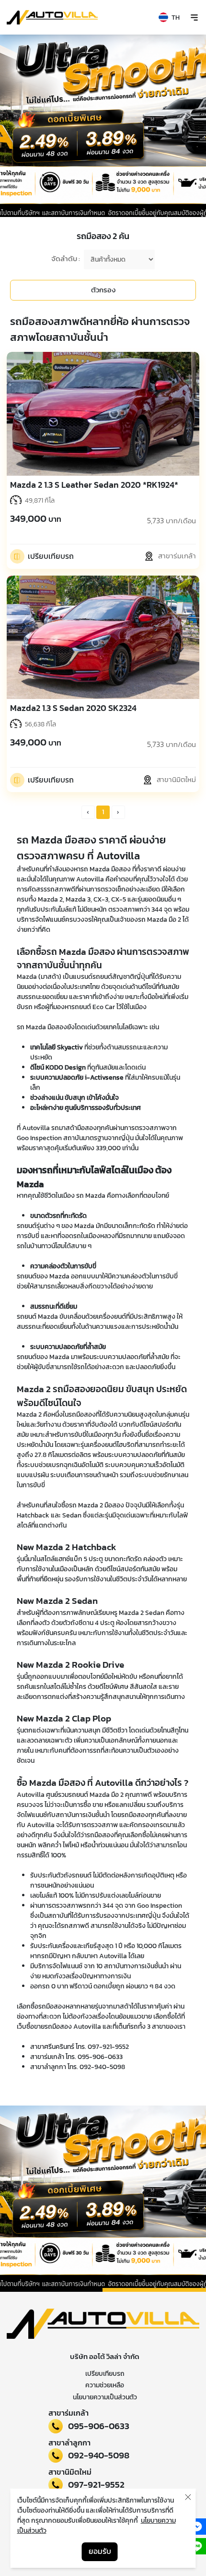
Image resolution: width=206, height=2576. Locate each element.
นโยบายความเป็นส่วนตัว (105, 2397)
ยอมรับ (100, 2551)
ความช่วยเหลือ (105, 2385)
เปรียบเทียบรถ (105, 2374)
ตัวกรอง (103, 290)
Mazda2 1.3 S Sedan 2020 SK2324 (73, 708)
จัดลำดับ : (66, 259)
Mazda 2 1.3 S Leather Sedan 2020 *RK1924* (94, 485)
